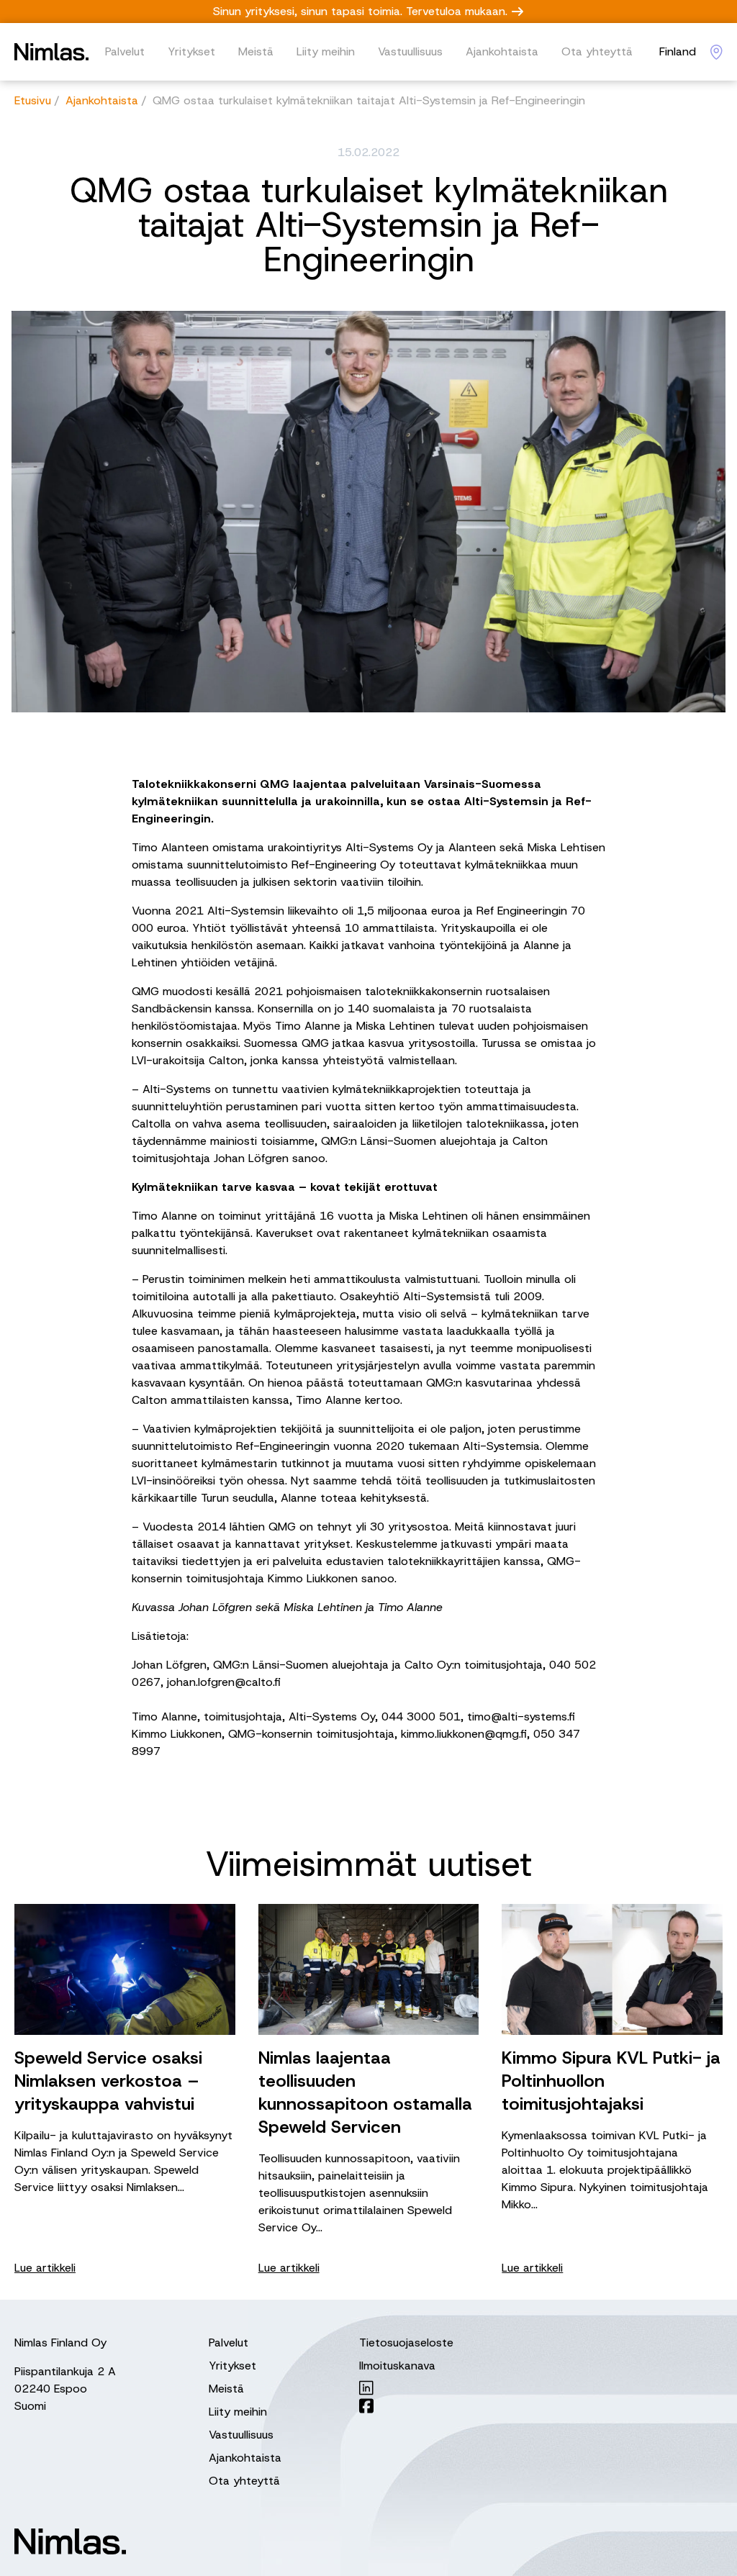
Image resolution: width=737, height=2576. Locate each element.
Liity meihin (326, 51)
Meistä (256, 51)
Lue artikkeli (45, 2268)
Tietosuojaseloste (406, 2343)
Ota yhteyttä (597, 51)
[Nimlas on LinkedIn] (406, 2388)
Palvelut (125, 51)
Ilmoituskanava (397, 2366)
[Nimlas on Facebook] (406, 2406)
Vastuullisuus (410, 51)
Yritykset (191, 51)
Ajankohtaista (502, 51)
